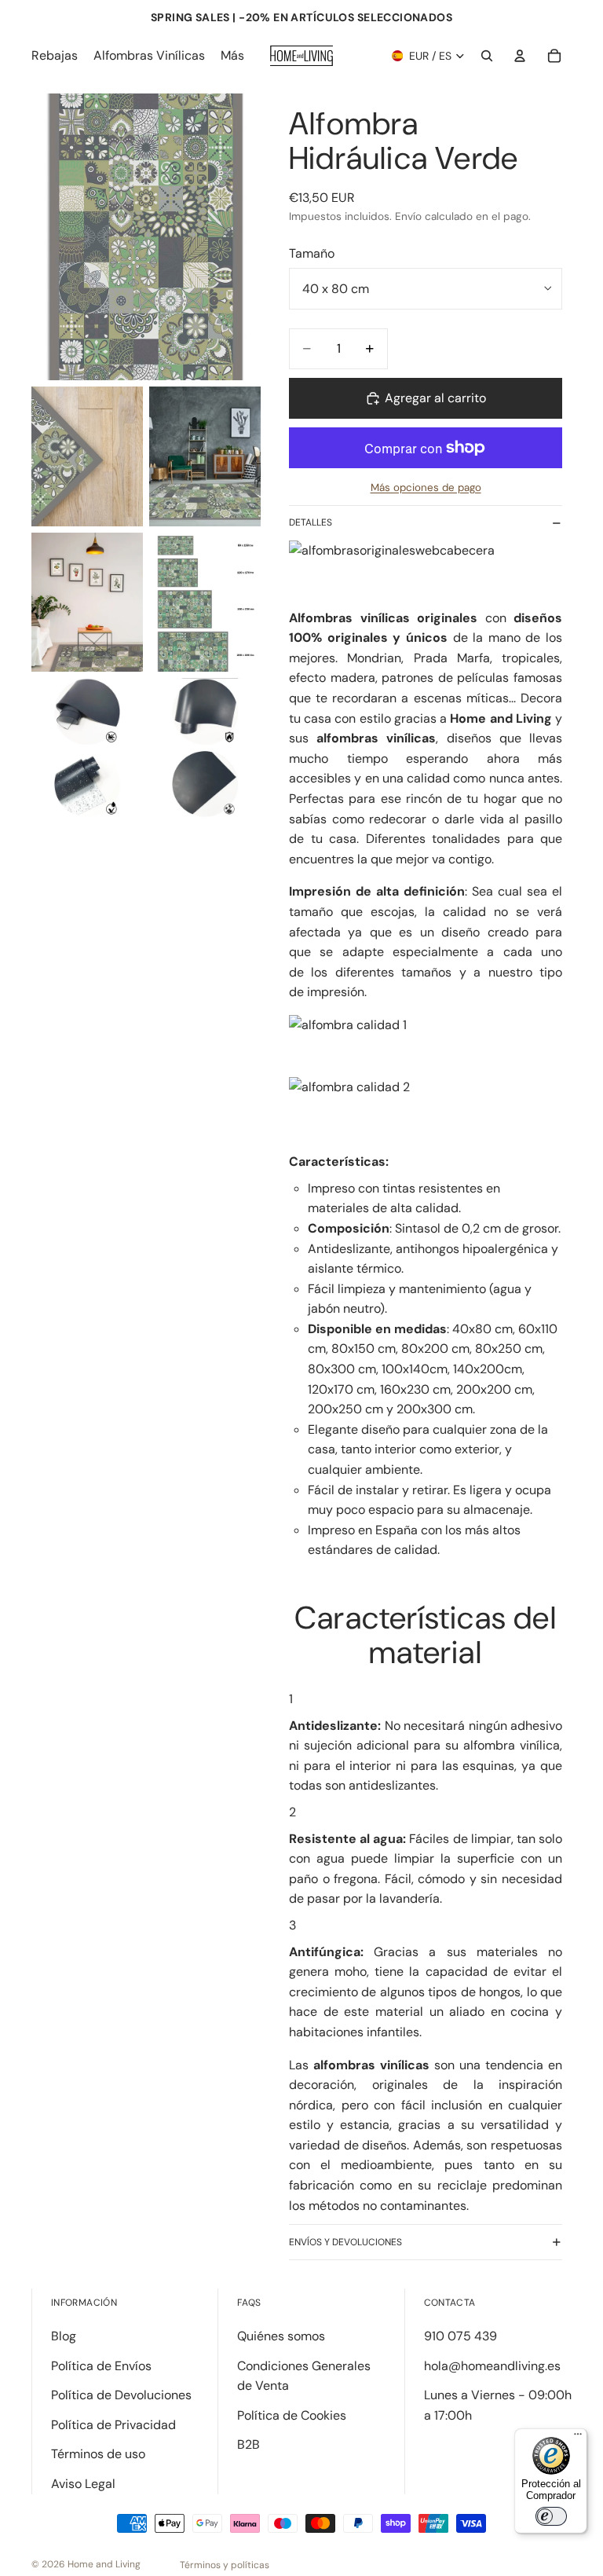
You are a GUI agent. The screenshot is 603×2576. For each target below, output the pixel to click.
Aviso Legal (83, 2484)
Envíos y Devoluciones (345, 2242)
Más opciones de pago (426, 487)
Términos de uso (98, 2454)
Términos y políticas (225, 2565)
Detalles (311, 522)
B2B (249, 2444)
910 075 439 (460, 2336)
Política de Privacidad (113, 2425)
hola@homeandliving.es (492, 2366)
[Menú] (578, 2438)
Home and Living (104, 2564)
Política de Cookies (292, 2415)
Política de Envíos (101, 2366)
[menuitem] (232, 56)
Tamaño (312, 253)
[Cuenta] (520, 56)
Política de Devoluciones (121, 2395)
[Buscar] (487, 56)
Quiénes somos (281, 2336)
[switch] (551, 2516)
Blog (64, 2336)
